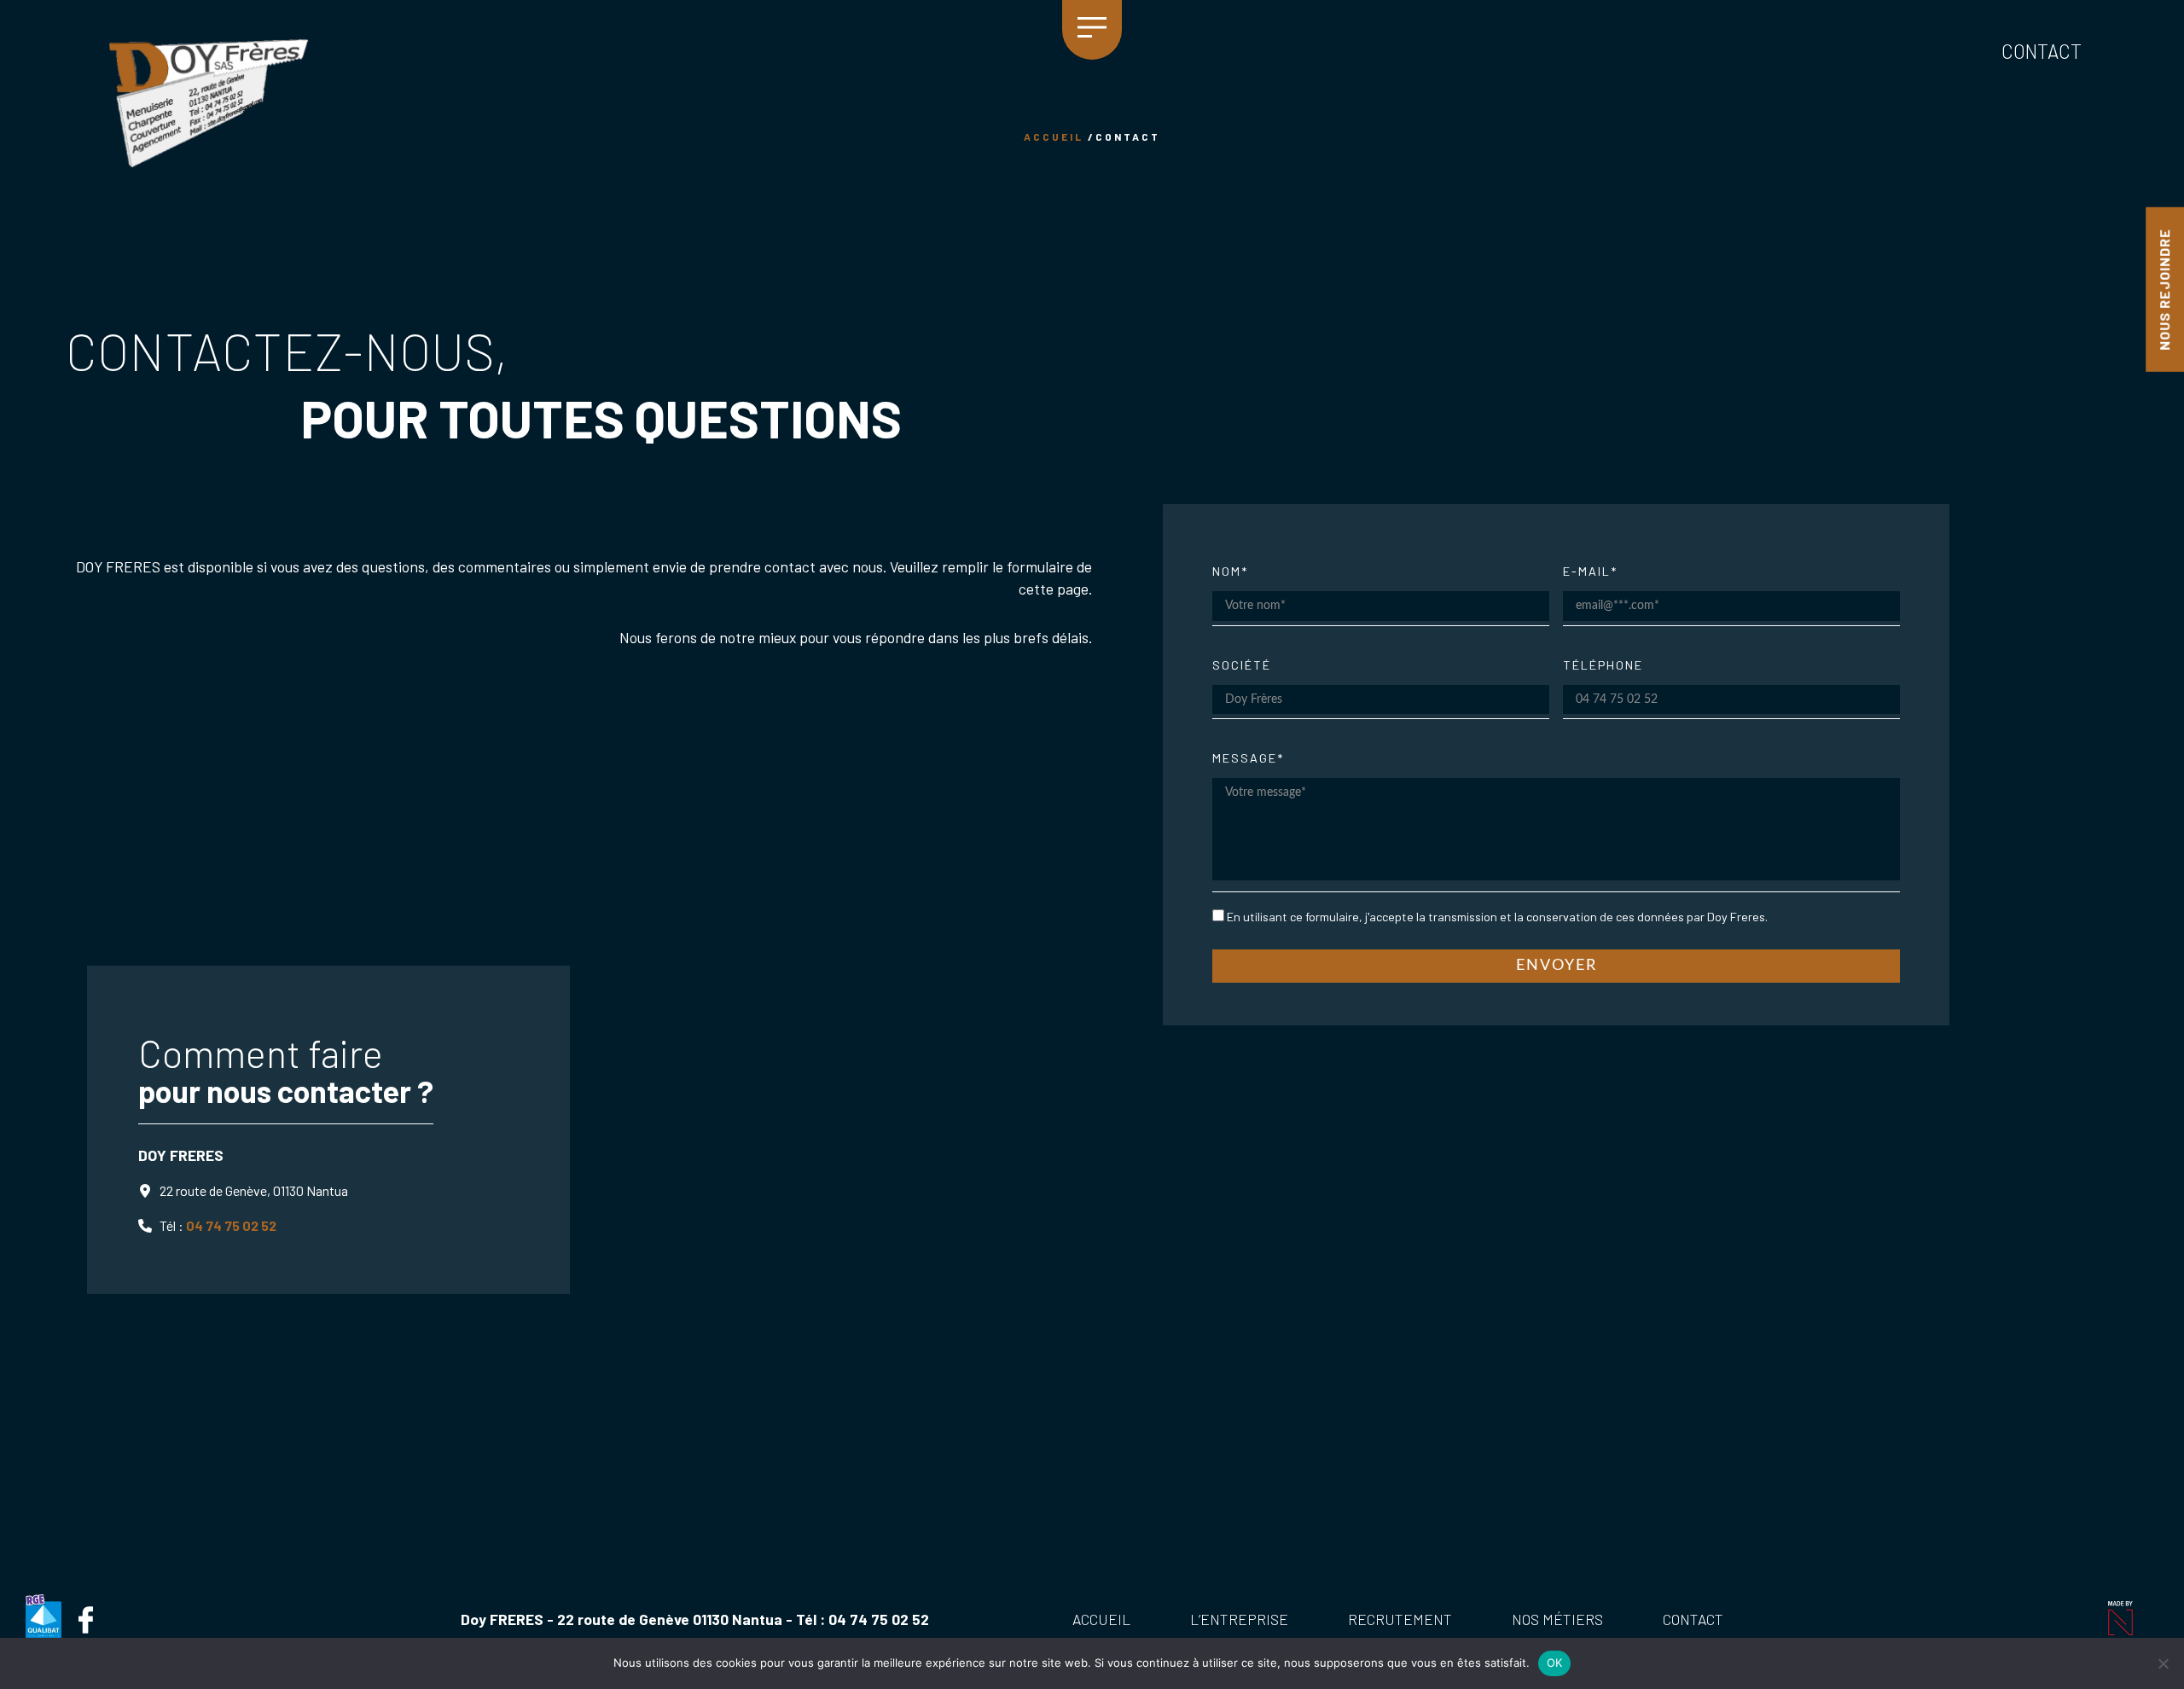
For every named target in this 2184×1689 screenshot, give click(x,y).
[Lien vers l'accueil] (209, 103)
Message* (1248, 758)
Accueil (1101, 1619)
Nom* (1230, 571)
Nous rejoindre (2164, 290)
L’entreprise (1239, 1619)
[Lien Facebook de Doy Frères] (85, 1620)
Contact (2042, 52)
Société (1242, 665)
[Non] (2163, 1663)
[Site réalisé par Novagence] (2119, 1618)
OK (1555, 1663)
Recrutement (1400, 1619)
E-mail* (1590, 571)
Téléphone (1603, 665)
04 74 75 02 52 (231, 1225)
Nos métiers (1557, 1619)
